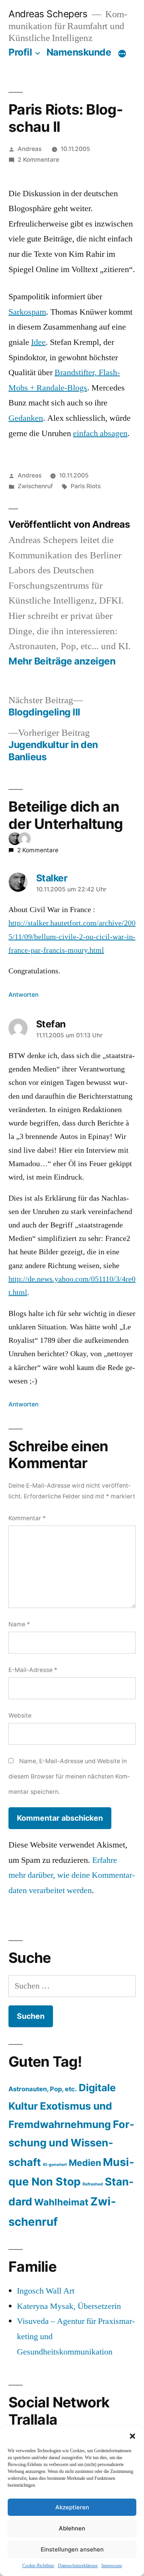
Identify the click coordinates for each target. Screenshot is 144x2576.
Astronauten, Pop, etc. (43, 2089)
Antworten (23, 995)
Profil (20, 52)
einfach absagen (100, 433)
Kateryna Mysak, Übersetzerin (69, 2306)
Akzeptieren (72, 2507)
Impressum (112, 2566)
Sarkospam (27, 312)
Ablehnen (72, 2528)
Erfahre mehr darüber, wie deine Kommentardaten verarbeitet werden (72, 1875)
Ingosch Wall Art (46, 2291)
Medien (85, 2163)
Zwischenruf (35, 486)
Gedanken (26, 418)
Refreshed (93, 2184)
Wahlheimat (61, 2202)
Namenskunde (79, 52)
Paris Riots (86, 486)
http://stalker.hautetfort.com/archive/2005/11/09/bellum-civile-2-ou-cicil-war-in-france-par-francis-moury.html (72, 937)
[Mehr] (122, 54)
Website (20, 1715)
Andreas (30, 149)
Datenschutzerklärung (78, 2566)
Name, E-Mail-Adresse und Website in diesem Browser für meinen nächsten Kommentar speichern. (69, 1776)
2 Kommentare (38, 160)
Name (19, 1624)
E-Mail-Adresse (33, 1670)
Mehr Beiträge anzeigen (62, 661)
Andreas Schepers (49, 14)
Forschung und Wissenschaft (71, 2143)
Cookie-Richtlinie (38, 2566)
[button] (132, 2436)
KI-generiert (55, 2165)
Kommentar (27, 1518)
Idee (38, 342)
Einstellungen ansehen (72, 2549)
